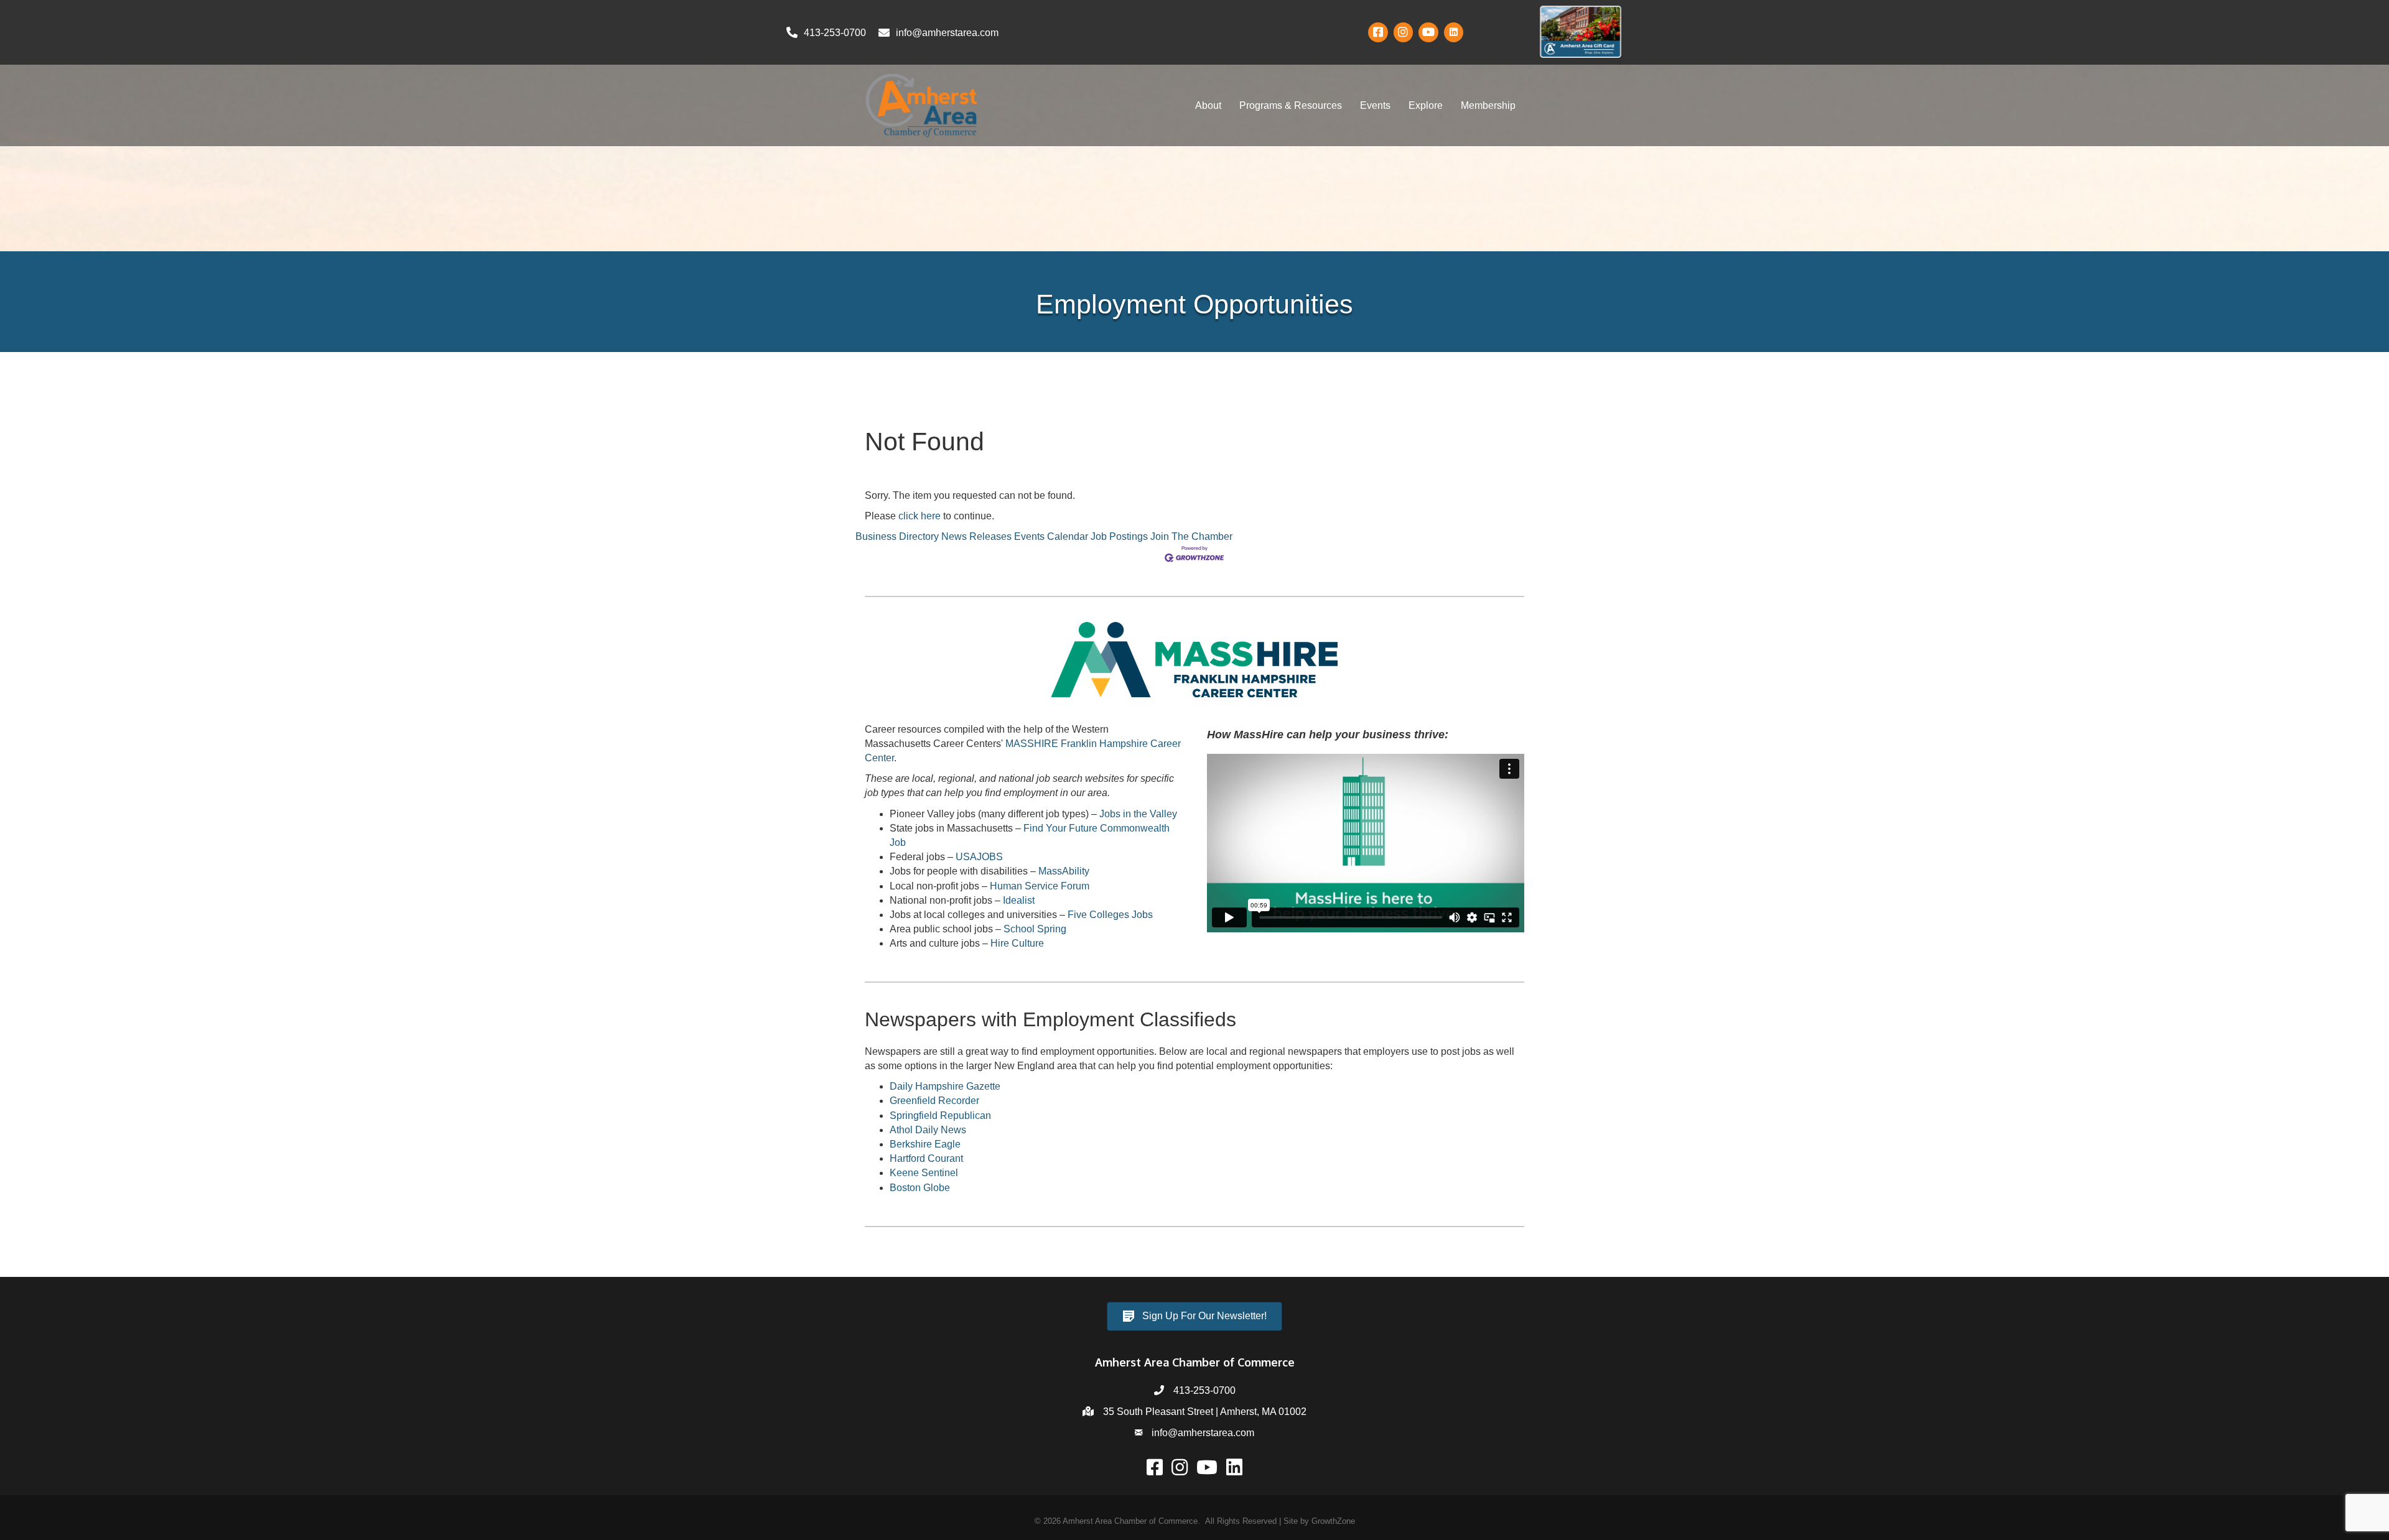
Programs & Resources (1291, 105)
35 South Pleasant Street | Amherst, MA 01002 (1205, 1412)
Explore (1426, 105)
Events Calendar (1051, 536)
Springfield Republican (940, 1116)
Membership (1488, 105)
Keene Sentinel (924, 1173)
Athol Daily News (928, 1130)
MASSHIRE (1032, 744)
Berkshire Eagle (925, 1144)
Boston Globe (920, 1188)
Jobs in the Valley (1138, 814)
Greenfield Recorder (934, 1101)
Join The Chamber (1191, 536)
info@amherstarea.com (1203, 1433)
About (1208, 105)
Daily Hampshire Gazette (945, 1086)
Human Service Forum (1040, 886)
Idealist (1019, 900)
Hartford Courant (926, 1158)
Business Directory (897, 536)
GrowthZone (1333, 1521)
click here (920, 516)
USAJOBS (979, 857)
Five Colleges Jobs (1110, 915)
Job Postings (1119, 536)
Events (1375, 105)
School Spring (1035, 929)
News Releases (976, 536)
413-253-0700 (1204, 1390)
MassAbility (1064, 871)
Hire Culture (1017, 943)
